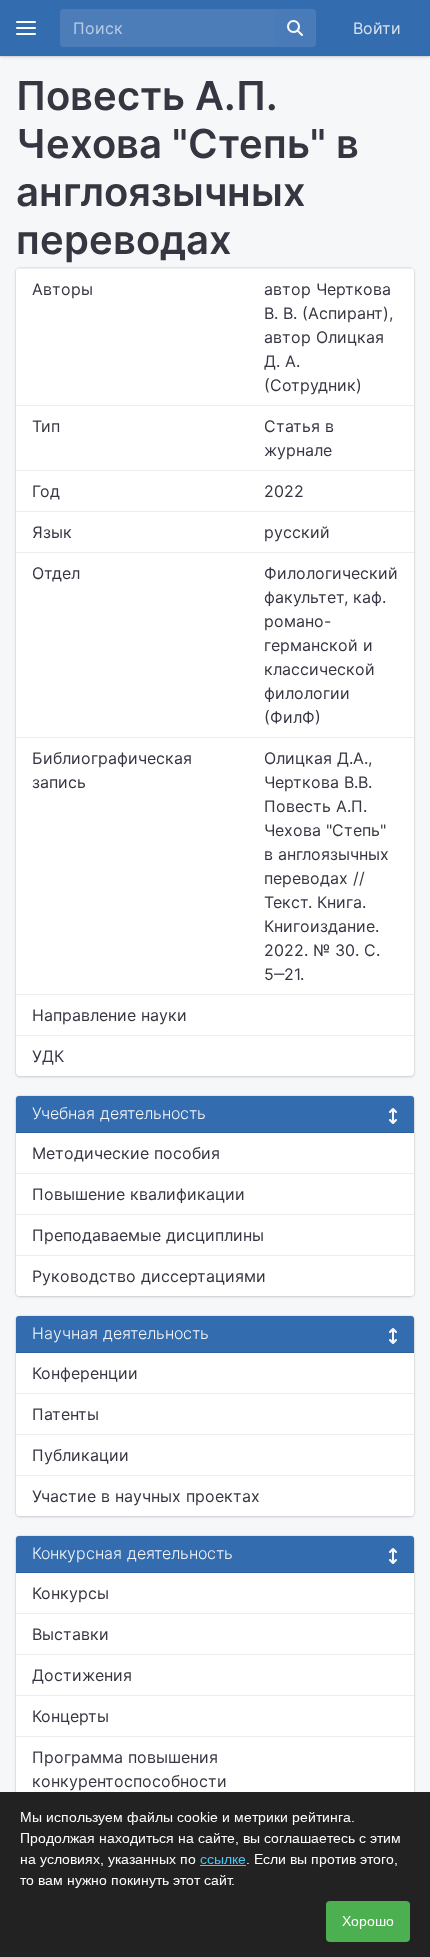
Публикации (80, 1455)
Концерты (70, 1716)
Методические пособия (126, 1153)
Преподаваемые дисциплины (148, 1235)
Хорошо (368, 1921)
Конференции (85, 1373)
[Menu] (26, 28)
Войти (377, 28)
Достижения (82, 1675)
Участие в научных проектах (146, 1496)
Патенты (65, 1414)
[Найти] (295, 28)
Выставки (70, 1634)
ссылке (223, 1859)
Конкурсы (70, 1593)
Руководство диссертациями (149, 1276)
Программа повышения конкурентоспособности (129, 1769)
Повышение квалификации (138, 1194)
